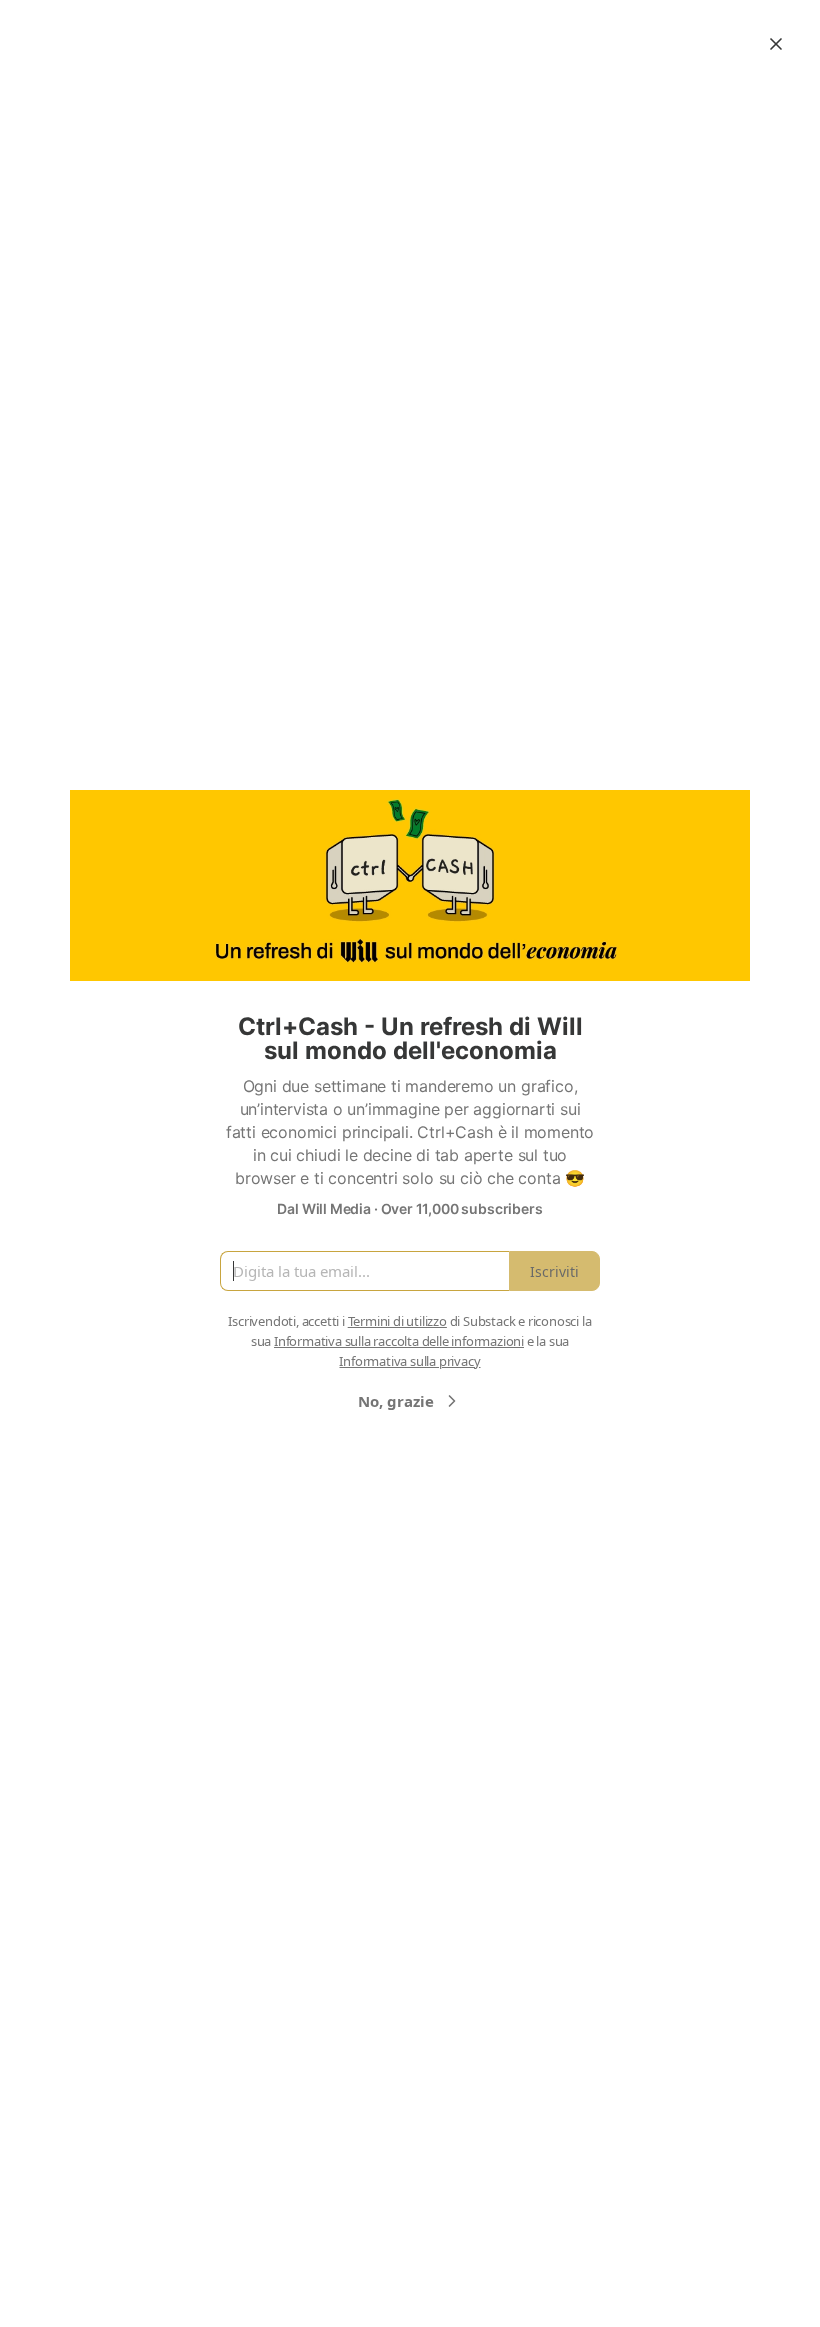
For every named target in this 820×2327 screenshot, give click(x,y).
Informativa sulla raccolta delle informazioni (399, 1341)
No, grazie (396, 1401)
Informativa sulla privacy (409, 1361)
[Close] (776, 44)
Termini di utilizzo (397, 1321)
